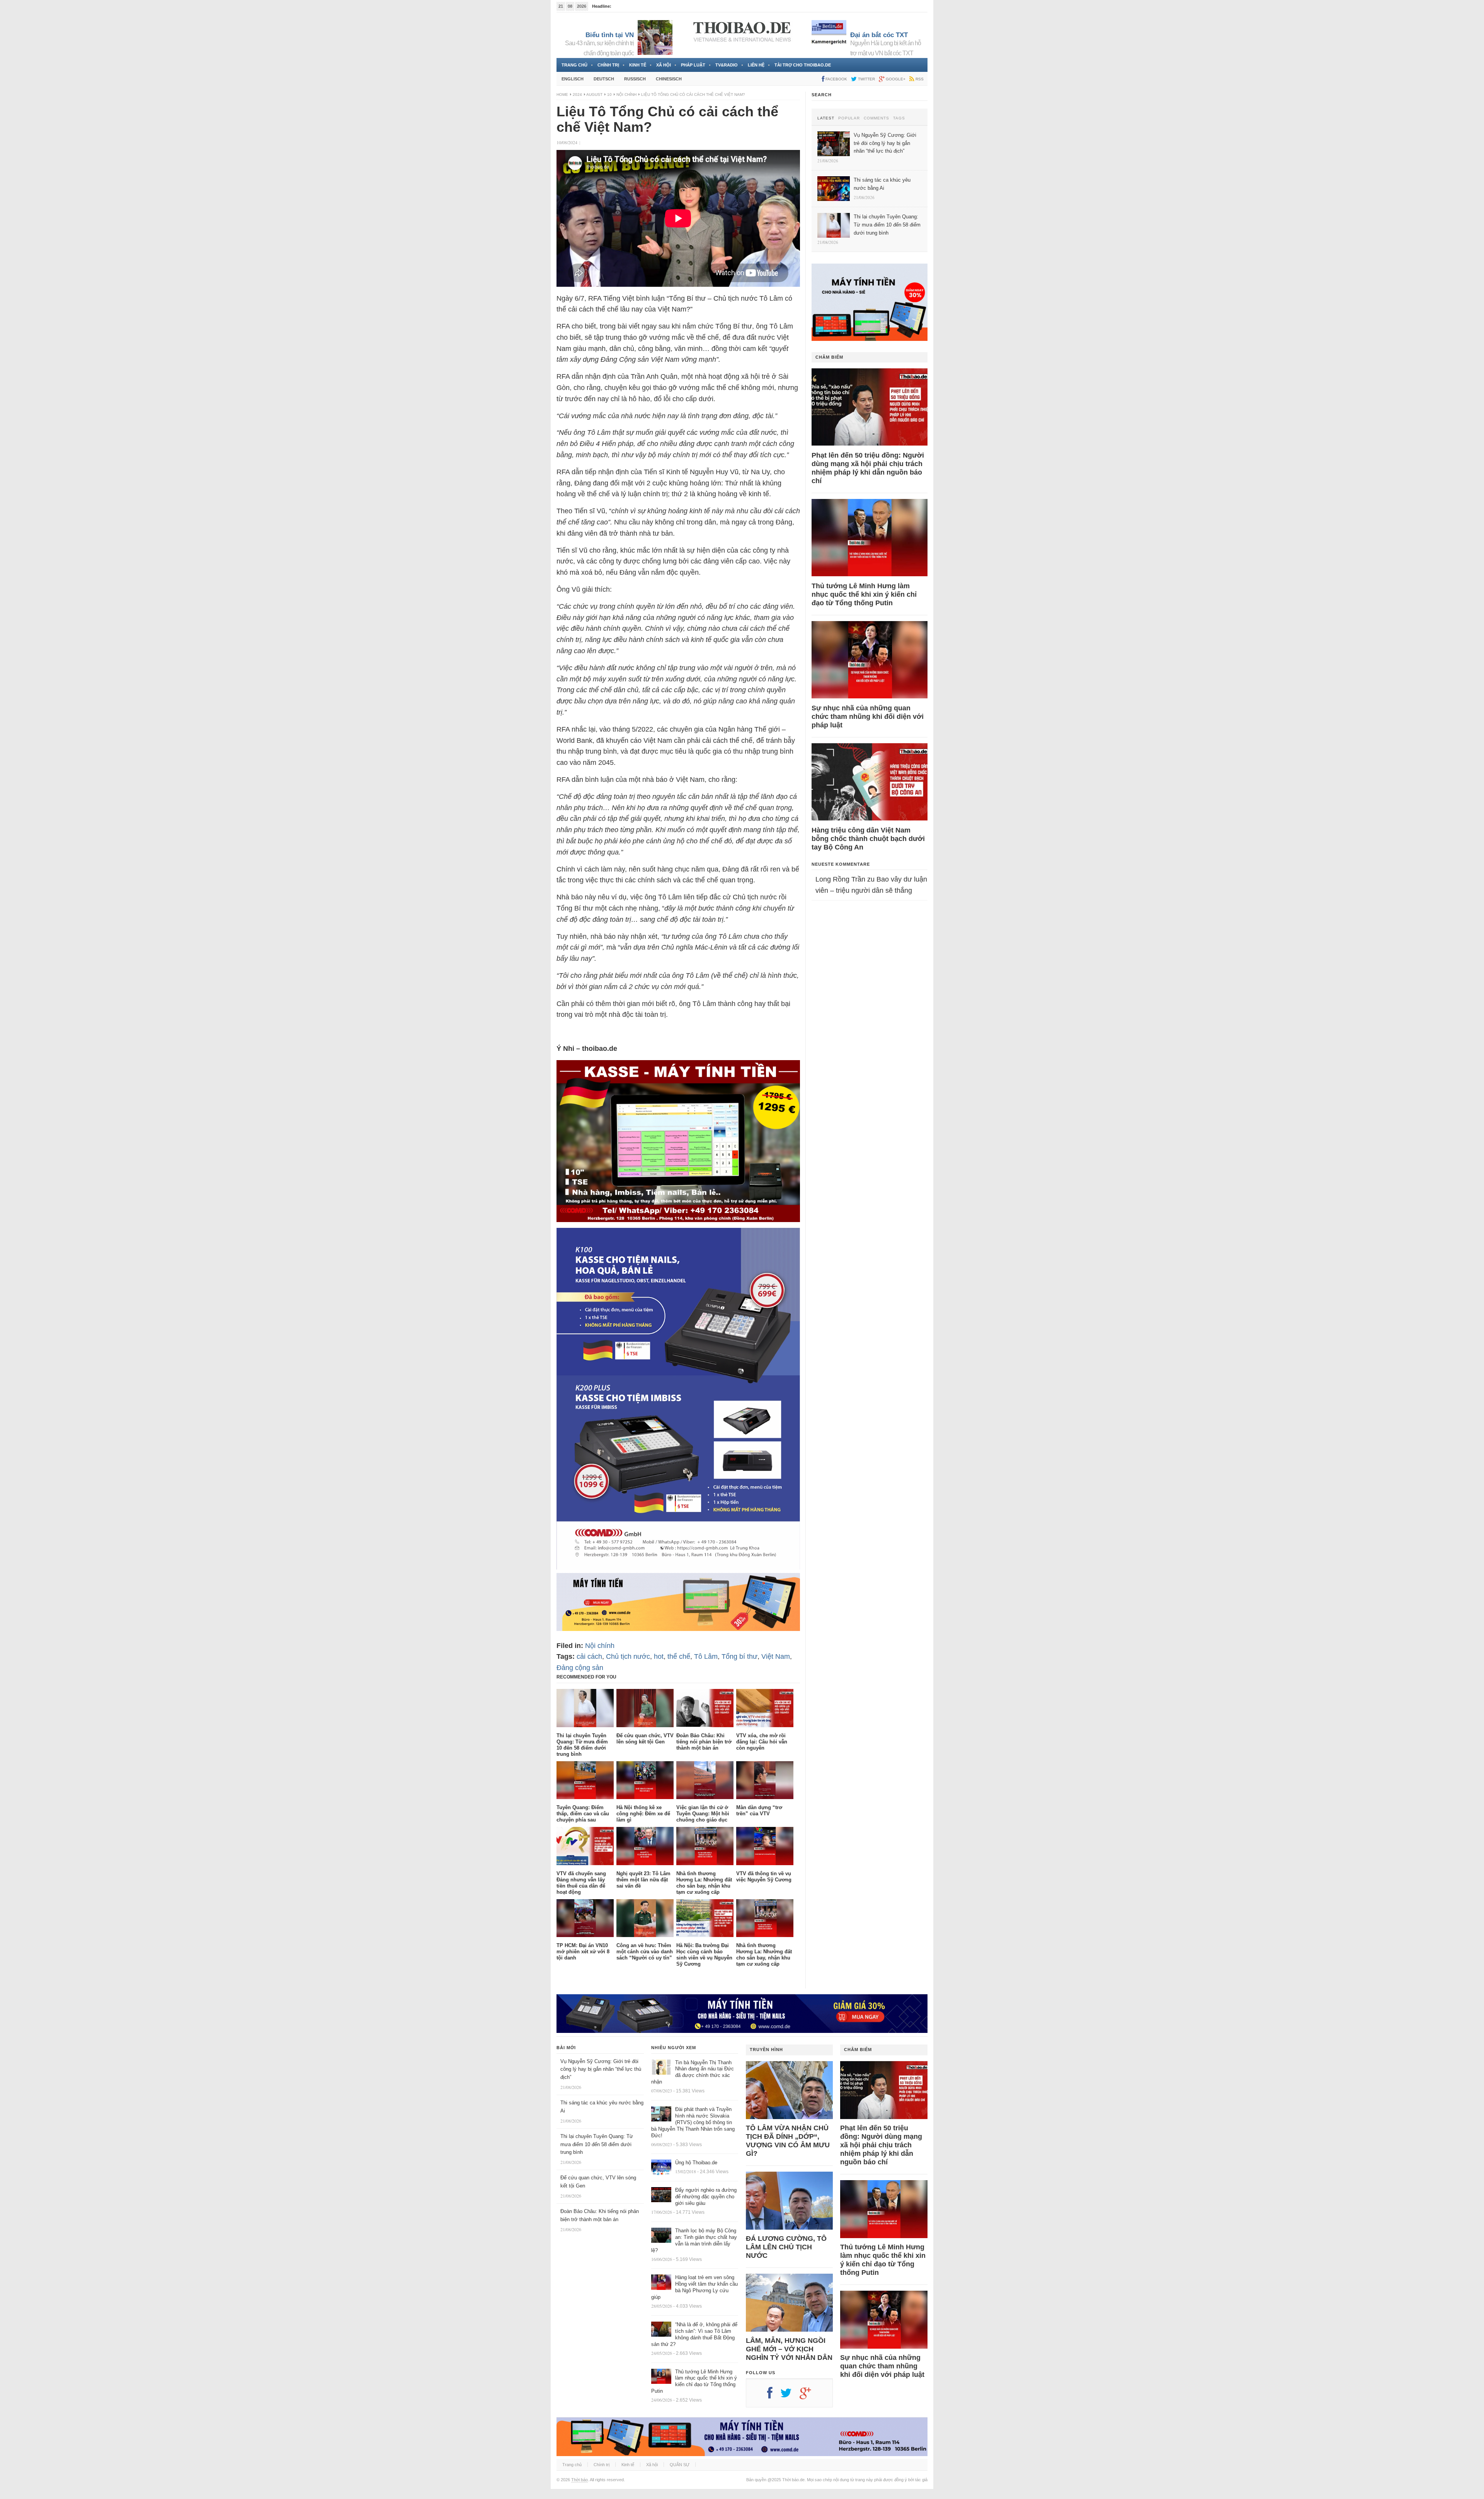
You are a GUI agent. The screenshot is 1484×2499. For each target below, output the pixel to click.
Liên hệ (756, 65)
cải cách (589, 1656)
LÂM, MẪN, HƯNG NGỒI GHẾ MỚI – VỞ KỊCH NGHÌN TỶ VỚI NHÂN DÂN (789, 2349)
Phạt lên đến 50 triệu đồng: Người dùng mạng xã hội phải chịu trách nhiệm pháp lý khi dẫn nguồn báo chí (868, 468)
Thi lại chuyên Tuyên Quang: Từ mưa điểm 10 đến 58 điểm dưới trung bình (597, 2144)
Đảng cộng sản (580, 1668)
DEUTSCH (604, 79)
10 (609, 94)
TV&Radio (727, 65)
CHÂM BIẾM (829, 357)
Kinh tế (638, 65)
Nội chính (626, 94)
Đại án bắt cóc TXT (879, 35)
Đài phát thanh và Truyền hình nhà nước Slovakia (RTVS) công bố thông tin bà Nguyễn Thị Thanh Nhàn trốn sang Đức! (693, 2122)
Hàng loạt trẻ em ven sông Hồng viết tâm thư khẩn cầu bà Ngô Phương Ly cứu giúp (694, 2287)
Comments (876, 118)
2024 (577, 94)
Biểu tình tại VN (610, 35)
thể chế (679, 1656)
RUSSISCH (635, 79)
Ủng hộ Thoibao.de (631, 6)
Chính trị (608, 65)
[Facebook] (774, 2396)
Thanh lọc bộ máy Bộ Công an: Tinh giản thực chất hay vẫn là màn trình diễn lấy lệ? (694, 2240)
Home (562, 94)
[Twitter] (790, 2396)
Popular (849, 118)
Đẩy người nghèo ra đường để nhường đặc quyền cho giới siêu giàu (706, 2197)
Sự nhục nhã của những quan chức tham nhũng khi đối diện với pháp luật (868, 717)
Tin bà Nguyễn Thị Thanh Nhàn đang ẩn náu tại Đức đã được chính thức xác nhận (693, 2072)
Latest (826, 118)
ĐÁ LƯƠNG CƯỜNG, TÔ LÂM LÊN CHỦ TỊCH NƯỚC (786, 2247)
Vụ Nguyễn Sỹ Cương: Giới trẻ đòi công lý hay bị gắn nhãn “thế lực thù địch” (601, 2069)
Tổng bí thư (739, 1656)
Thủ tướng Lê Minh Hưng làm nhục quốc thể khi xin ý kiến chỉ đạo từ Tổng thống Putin (864, 594)
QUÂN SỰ (680, 2465)
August (594, 94)
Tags (899, 118)
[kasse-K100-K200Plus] (678, 1567)
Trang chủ (574, 65)
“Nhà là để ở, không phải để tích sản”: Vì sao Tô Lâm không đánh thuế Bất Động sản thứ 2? (694, 2334)
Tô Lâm (706, 1656)
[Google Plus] (809, 2396)
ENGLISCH (573, 79)
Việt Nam (776, 1656)
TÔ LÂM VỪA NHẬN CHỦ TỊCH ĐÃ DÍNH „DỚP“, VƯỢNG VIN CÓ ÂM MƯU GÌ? (788, 2141)
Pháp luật (693, 65)
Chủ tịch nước (628, 1656)
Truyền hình (766, 2050)
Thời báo (579, 2480)
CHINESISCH (669, 79)
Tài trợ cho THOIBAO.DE (803, 65)
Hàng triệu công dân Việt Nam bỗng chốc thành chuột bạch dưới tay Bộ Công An (868, 839)
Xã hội (664, 65)
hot (659, 1656)
